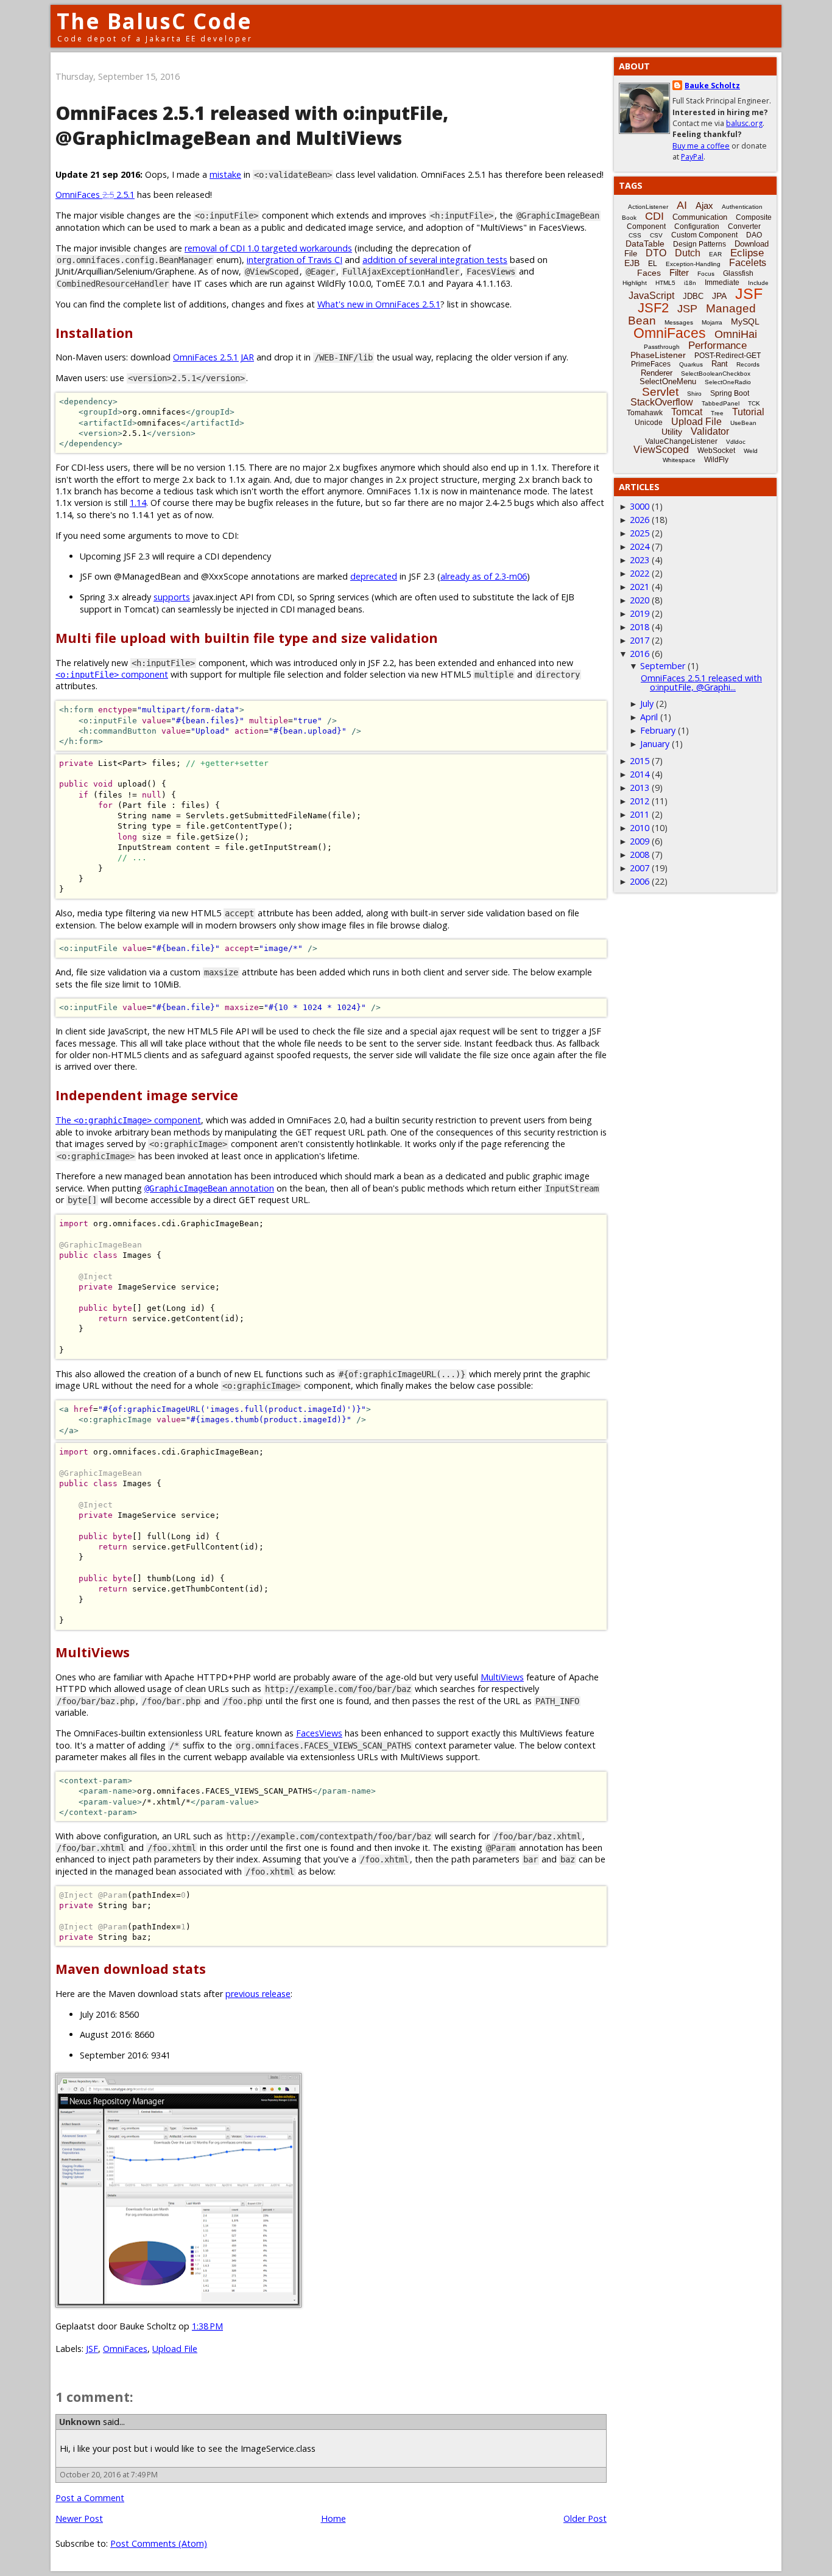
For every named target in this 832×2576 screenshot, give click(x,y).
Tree (717, 413)
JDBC (693, 296)
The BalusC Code (154, 21)
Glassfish (738, 273)
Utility (672, 432)
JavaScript (651, 296)
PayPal (692, 157)
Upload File (175, 2349)
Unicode (649, 423)
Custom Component (704, 235)
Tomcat (687, 412)
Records (748, 364)
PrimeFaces (651, 364)
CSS (635, 235)
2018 (640, 627)
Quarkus (691, 364)
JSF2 (653, 308)
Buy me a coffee (701, 146)
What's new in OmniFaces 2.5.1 (379, 304)
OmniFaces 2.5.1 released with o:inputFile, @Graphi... (701, 682)
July (647, 704)
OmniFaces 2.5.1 (95, 195)
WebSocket (716, 451)
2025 (640, 533)
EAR (715, 254)
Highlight (635, 283)
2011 (640, 814)
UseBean (743, 423)
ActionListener (648, 207)
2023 (640, 560)
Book (629, 218)
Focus (706, 274)
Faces (649, 273)
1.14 (138, 503)
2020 (640, 600)
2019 (640, 613)
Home (333, 2518)
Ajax (704, 205)
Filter (679, 272)
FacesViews (319, 1733)
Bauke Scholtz (712, 86)
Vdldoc (736, 442)
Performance (717, 346)
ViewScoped (661, 450)
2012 (640, 801)
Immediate (722, 283)
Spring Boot (730, 393)
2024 (640, 546)
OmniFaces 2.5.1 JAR (213, 357)
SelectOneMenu (668, 381)
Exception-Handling (693, 264)
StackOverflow (662, 402)
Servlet (660, 392)
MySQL (745, 321)
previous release (258, 1994)
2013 (640, 788)
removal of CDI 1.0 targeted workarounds (268, 248)
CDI (654, 216)
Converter (744, 226)
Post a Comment (90, 2498)
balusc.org (744, 123)
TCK (754, 403)
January (655, 744)
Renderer (657, 373)
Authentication (742, 207)
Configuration (697, 226)
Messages (679, 322)
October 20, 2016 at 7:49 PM (109, 2475)
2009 (640, 841)
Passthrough (662, 347)
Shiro (694, 394)
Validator (710, 431)
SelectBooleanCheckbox (716, 374)
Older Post (585, 2518)
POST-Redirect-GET (728, 356)
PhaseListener (658, 355)
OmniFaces (125, 2349)
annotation (209, 1188)
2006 (640, 881)
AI (682, 205)
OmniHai (736, 334)
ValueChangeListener (681, 441)
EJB (632, 263)
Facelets (748, 263)
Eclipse (747, 253)
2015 (640, 761)
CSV (656, 235)
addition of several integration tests (435, 260)
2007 (640, 868)
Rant (720, 364)
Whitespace (679, 460)
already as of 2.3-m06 (484, 576)
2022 (640, 573)
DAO (754, 235)
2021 (640, 587)
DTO (656, 253)
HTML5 (665, 283)
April (649, 717)
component (112, 674)
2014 (640, 774)
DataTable (645, 244)
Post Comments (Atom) (159, 2543)
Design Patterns (700, 244)
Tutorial (748, 412)
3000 (640, 506)
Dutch (688, 253)
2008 (640, 855)
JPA (719, 296)
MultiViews (502, 1677)
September (663, 666)
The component (128, 1120)
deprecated (374, 576)
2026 (640, 520)
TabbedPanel (721, 403)
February (658, 730)
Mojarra (712, 322)
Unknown (80, 2422)
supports (172, 597)
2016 (640, 654)
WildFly (716, 460)
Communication (700, 217)
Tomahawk (645, 413)
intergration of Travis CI (294, 260)
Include (758, 283)
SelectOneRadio (728, 382)
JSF (92, 2349)
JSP (687, 309)
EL (653, 264)
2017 (640, 640)
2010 (640, 828)
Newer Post (79, 2518)
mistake (225, 174)
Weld (751, 451)
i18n (690, 283)
